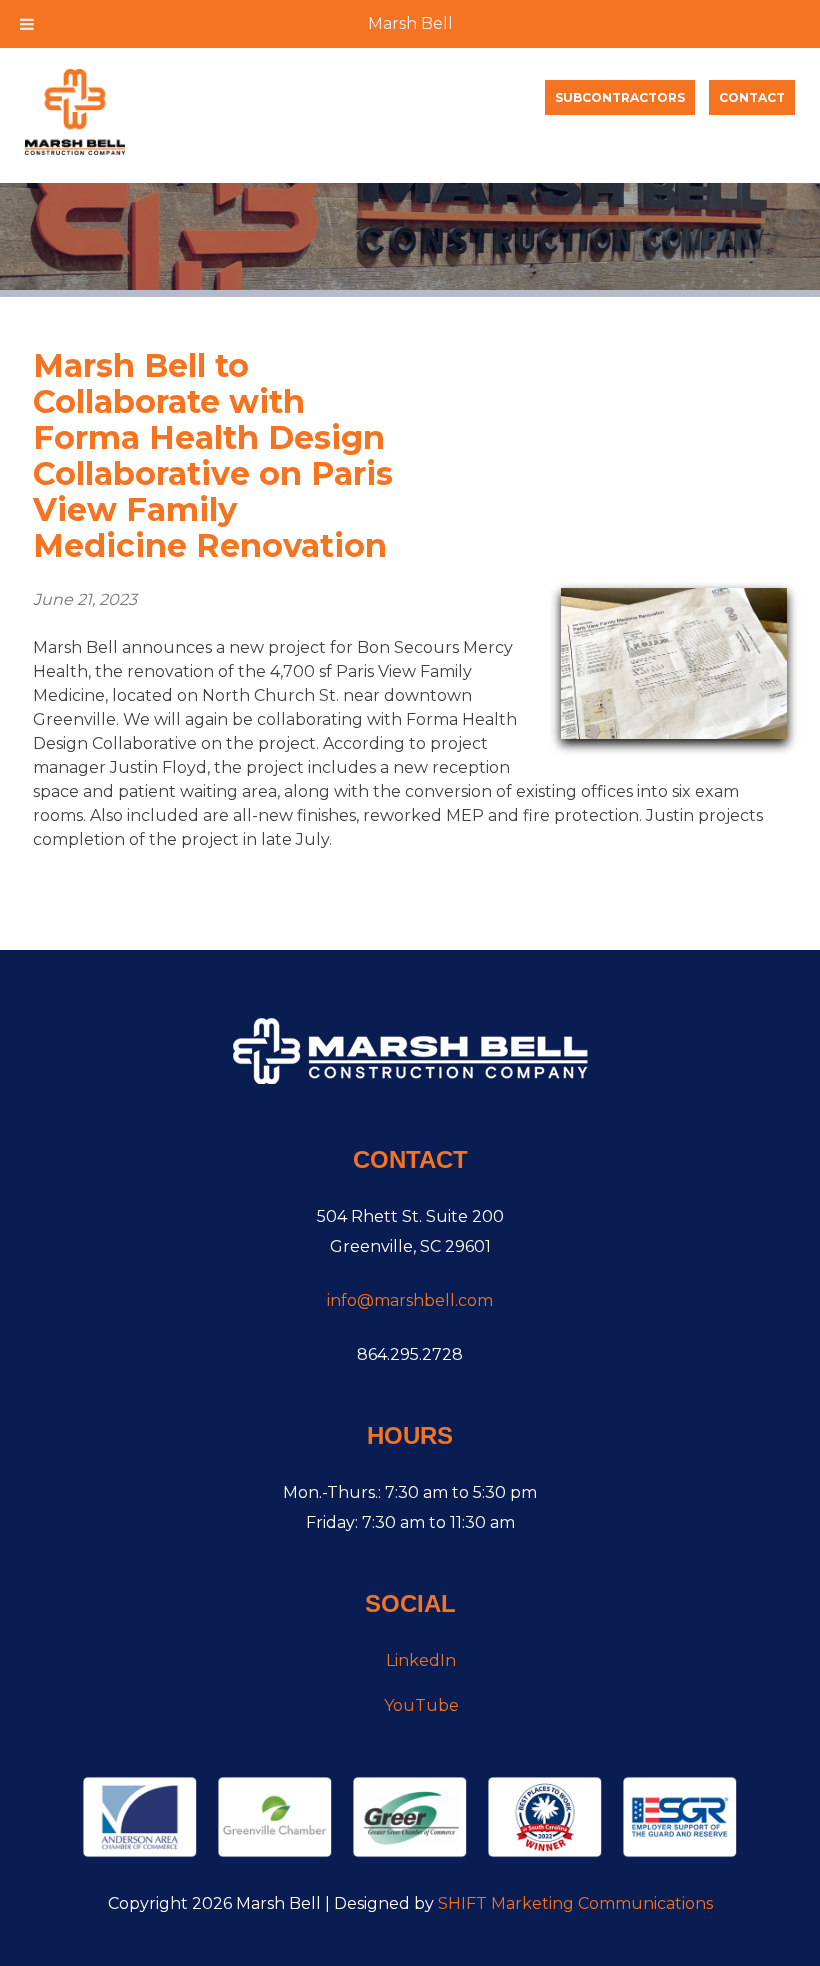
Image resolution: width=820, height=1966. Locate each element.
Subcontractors (620, 97)
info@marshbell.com (410, 1300)
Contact (752, 97)
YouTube (421, 1705)
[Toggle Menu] (27, 24)
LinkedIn (421, 1660)
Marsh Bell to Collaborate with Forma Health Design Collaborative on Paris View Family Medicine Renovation (213, 455)
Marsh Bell (410, 23)
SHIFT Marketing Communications (575, 1903)
